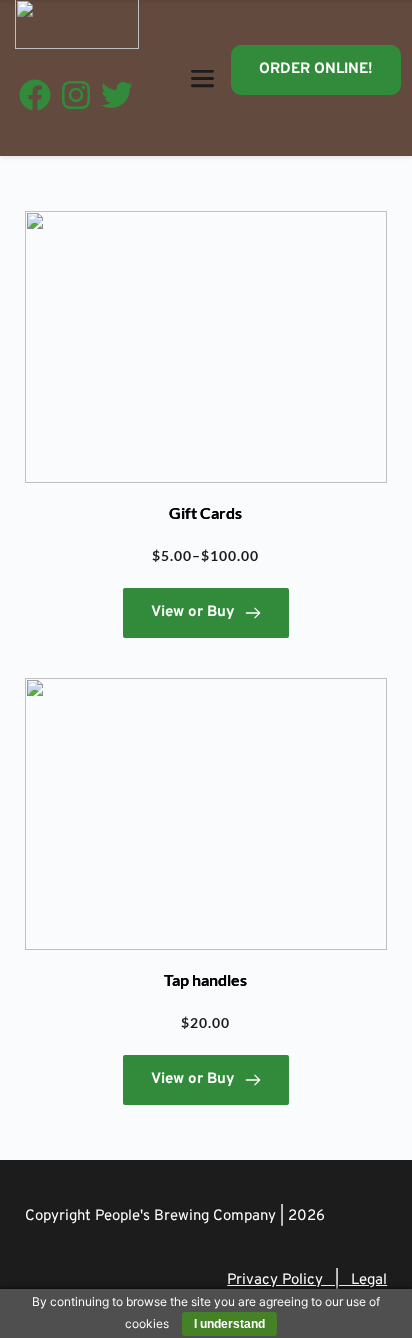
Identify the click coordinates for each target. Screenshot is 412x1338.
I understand (229, 1324)
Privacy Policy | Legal (307, 1280)
